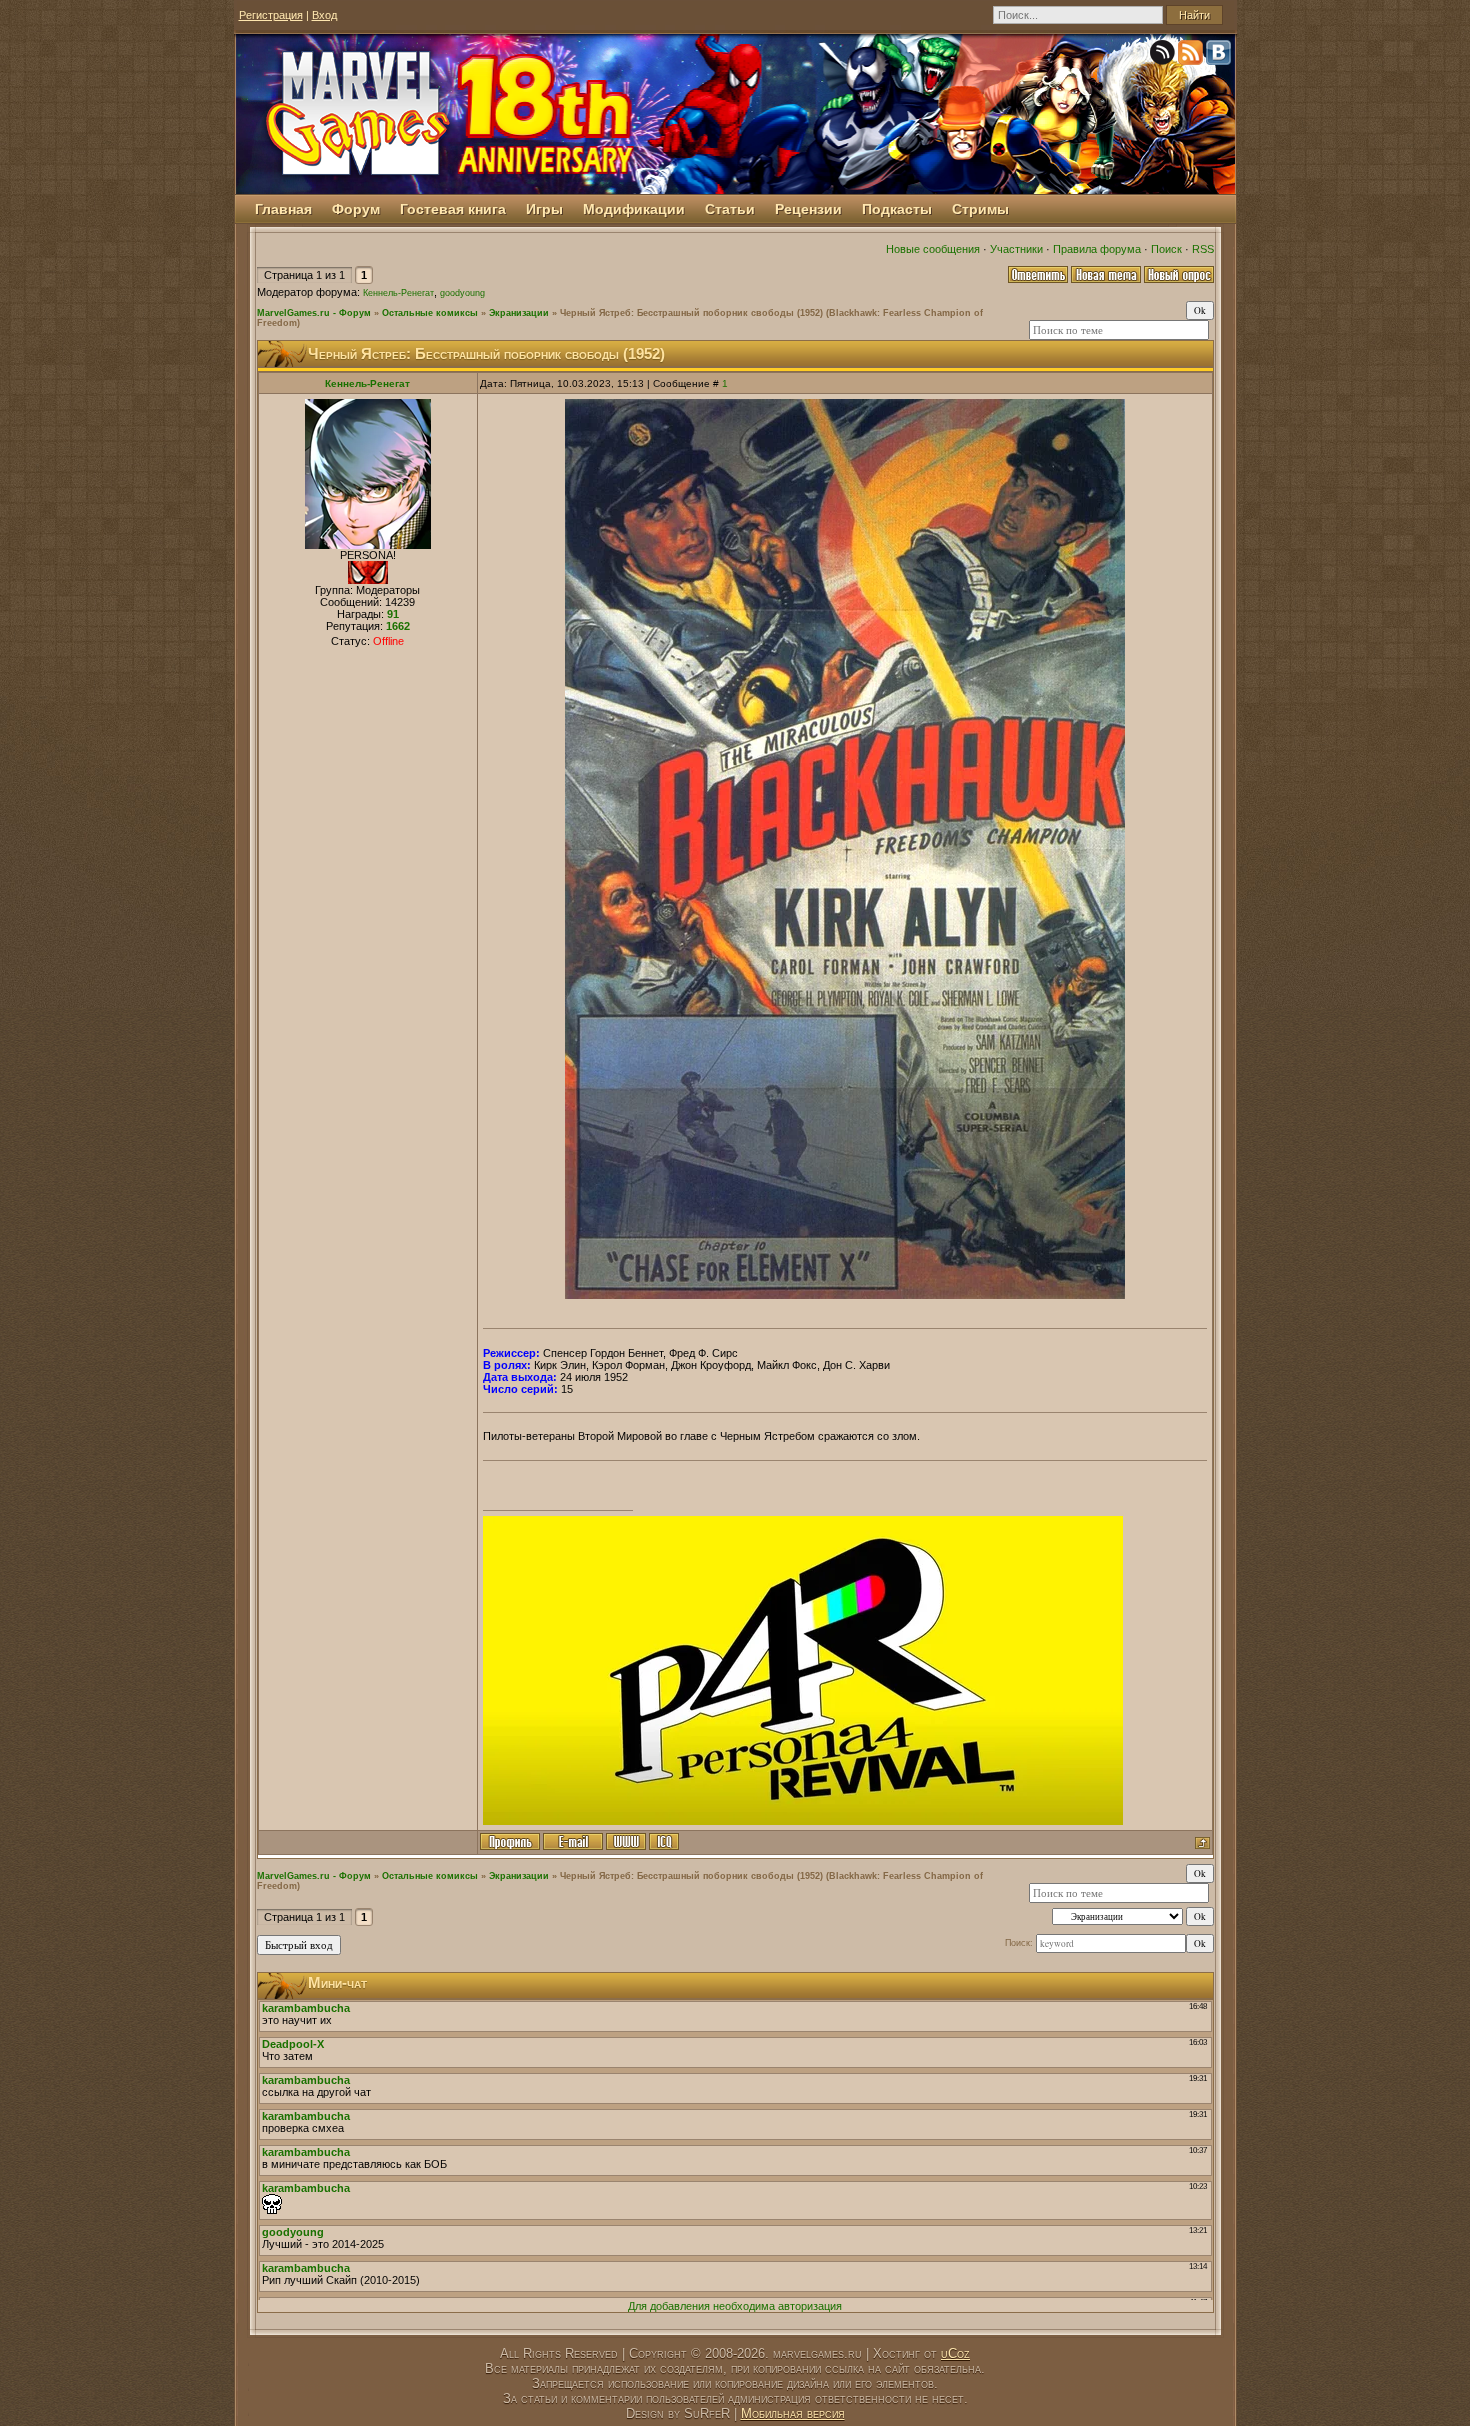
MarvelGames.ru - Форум (314, 313)
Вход (324, 15)
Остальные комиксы (430, 313)
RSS (1203, 249)
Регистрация (271, 15)
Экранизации (519, 313)
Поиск (1166, 249)
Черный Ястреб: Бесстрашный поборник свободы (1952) (691, 313)
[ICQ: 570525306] (664, 1841)
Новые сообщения (933, 249)
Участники (1016, 249)
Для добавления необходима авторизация (735, 2306)
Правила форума (1097, 249)
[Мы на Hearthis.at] (1164, 56)
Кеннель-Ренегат (398, 293)
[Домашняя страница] (626, 1841)
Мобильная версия (793, 2413)
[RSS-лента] (1192, 56)
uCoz (955, 2353)
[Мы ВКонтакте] (1220, 56)
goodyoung (462, 293)
